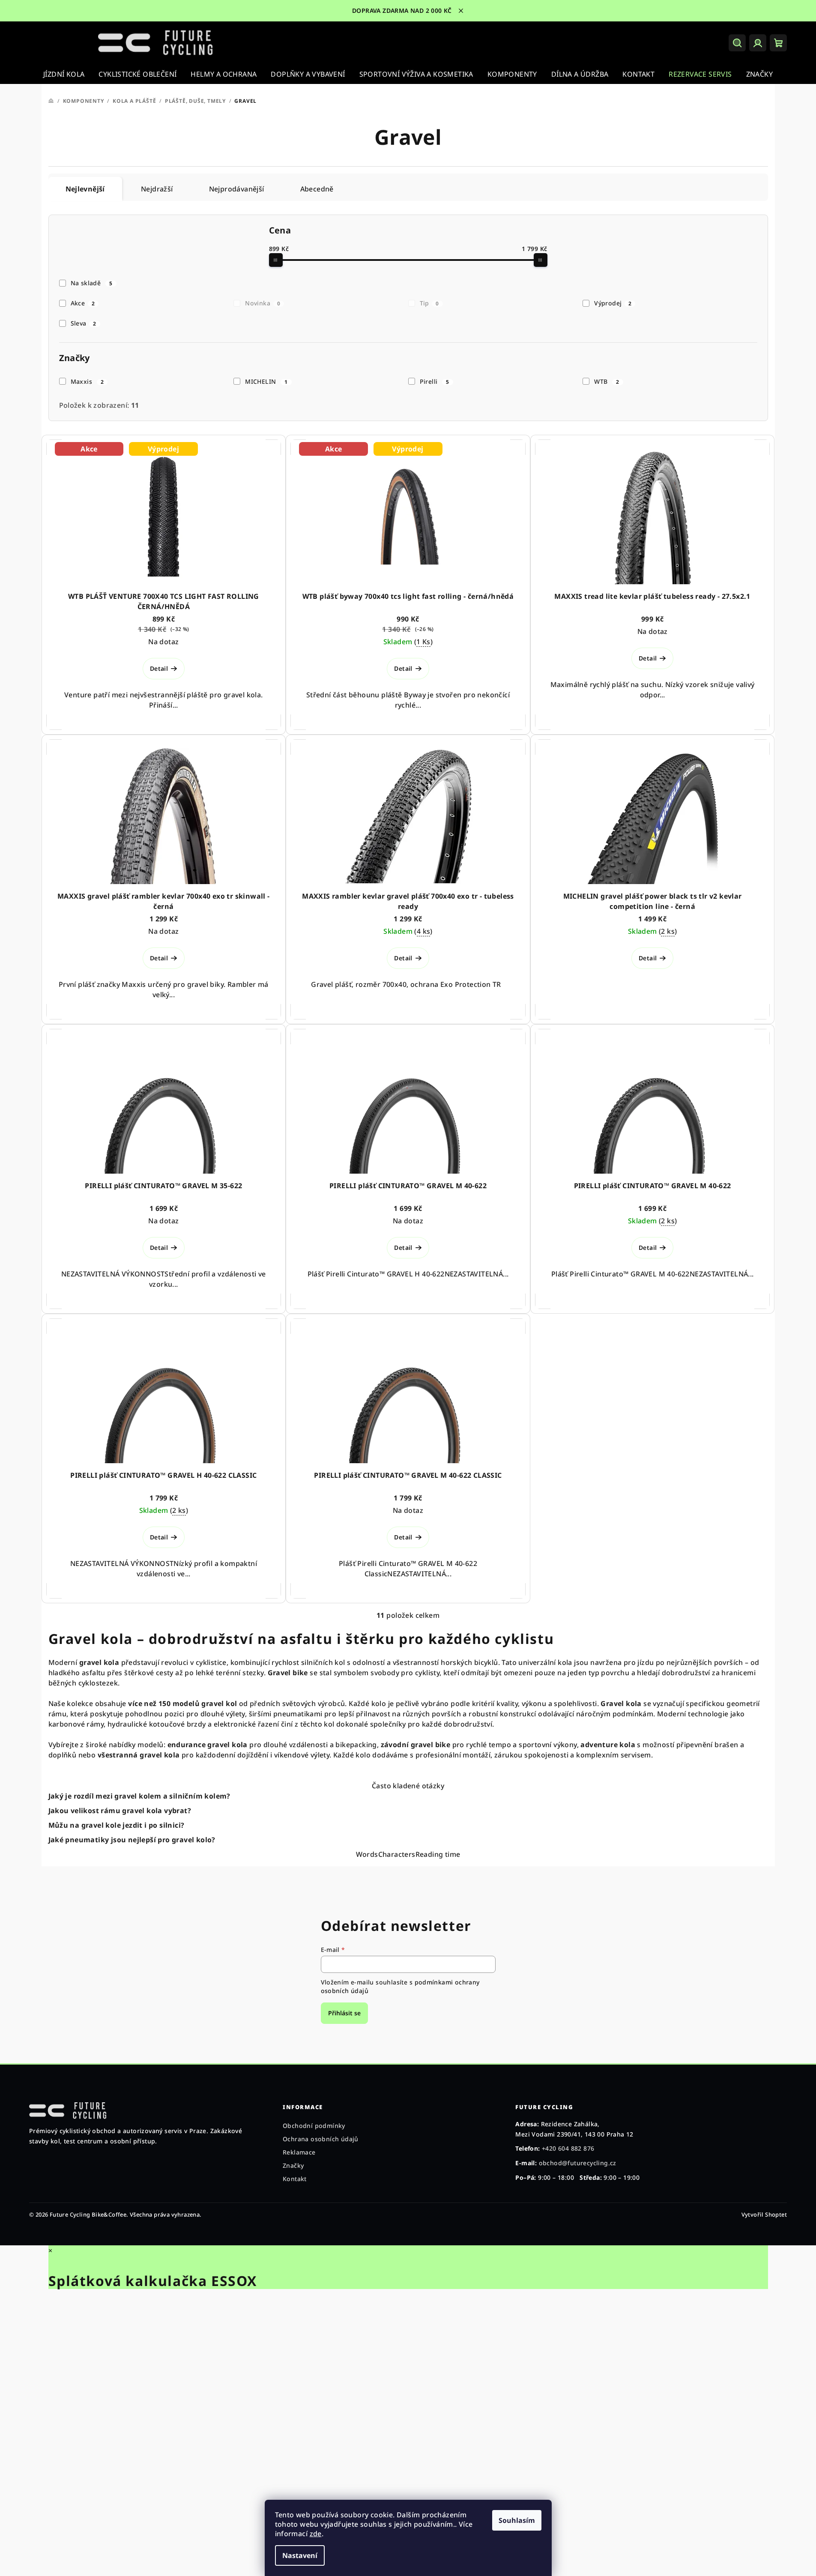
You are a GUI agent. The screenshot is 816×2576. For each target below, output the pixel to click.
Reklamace (299, 2152)
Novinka (263, 303)
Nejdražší (157, 189)
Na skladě (92, 283)
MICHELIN (266, 381)
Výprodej (613, 303)
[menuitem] (64, 74)
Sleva (84, 323)
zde (316, 2534)
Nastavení (300, 2555)
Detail (159, 668)
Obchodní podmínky (314, 2126)
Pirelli (435, 381)
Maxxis (87, 381)
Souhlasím (517, 2520)
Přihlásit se (344, 2013)
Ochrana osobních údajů (321, 2139)
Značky (293, 2165)
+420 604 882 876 (568, 2148)
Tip (429, 303)
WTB (607, 381)
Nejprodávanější (237, 189)
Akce (83, 303)
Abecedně (317, 189)
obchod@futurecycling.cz (578, 2163)
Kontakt (295, 2179)
